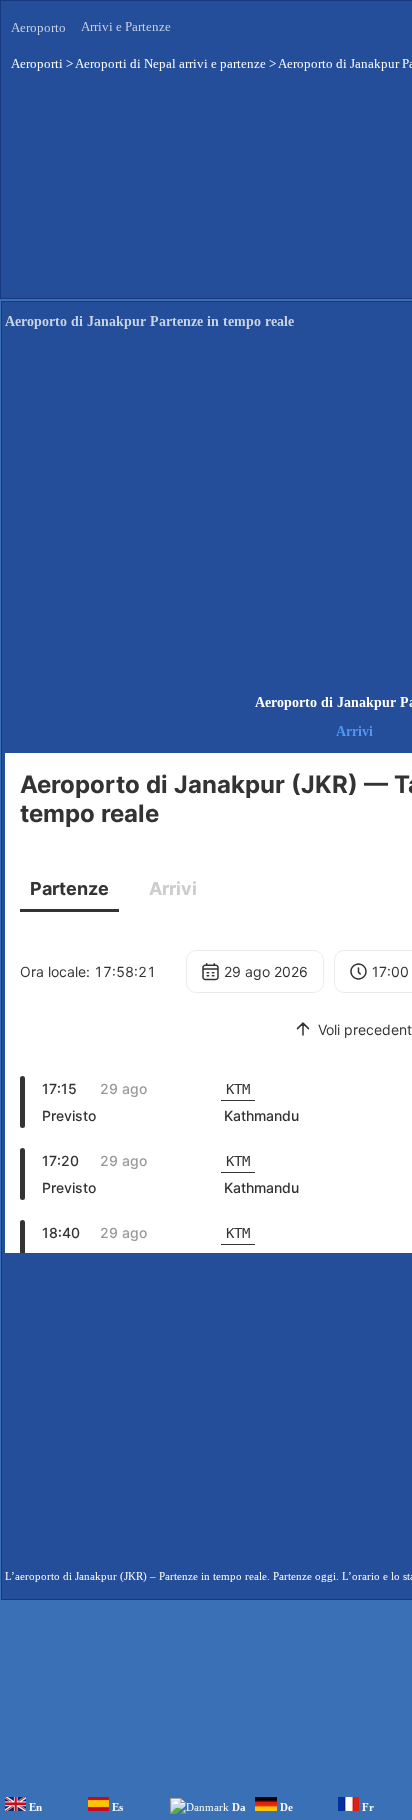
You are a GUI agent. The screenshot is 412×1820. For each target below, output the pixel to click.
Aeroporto (38, 27)
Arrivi (354, 731)
